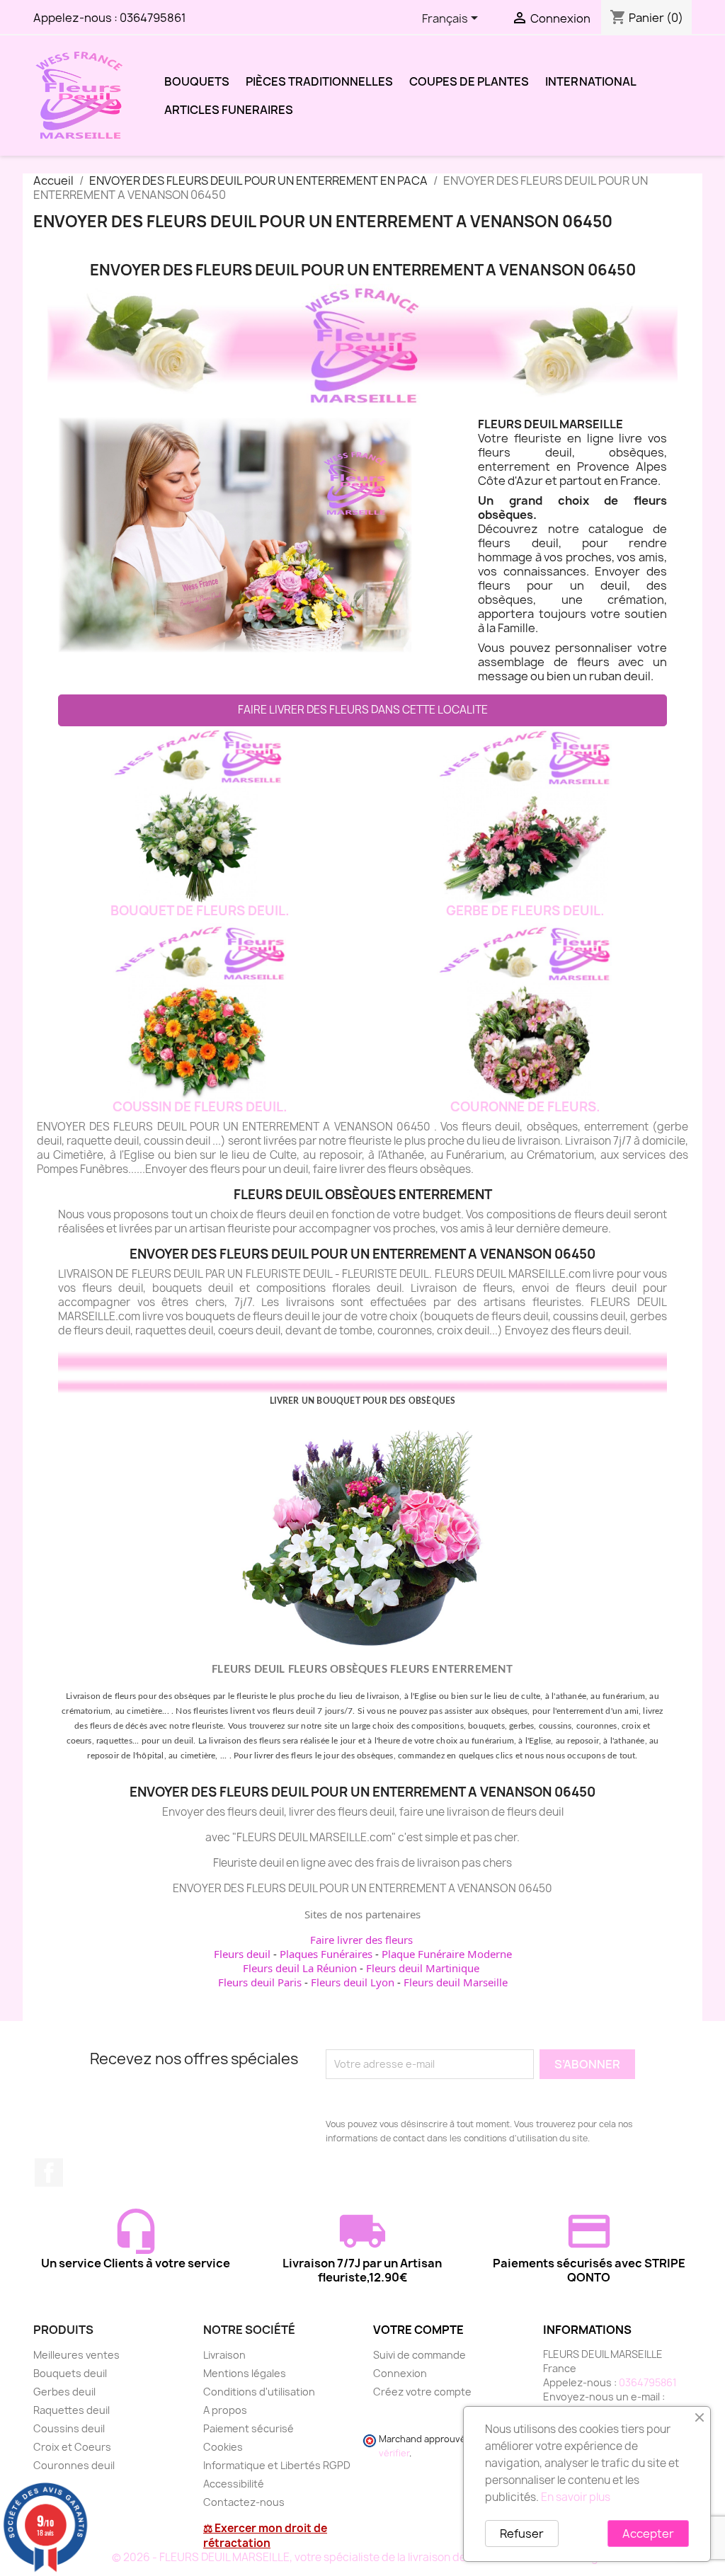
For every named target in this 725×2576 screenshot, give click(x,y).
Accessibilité (234, 2484)
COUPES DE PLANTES (469, 81)
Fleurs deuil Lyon (353, 1982)
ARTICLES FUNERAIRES (229, 110)
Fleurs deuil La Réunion (300, 1968)
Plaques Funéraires (326, 1954)
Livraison (224, 2355)
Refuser (522, 2534)
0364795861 (153, 18)
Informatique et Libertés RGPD (277, 2465)
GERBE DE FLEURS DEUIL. (525, 911)
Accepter (648, 2534)
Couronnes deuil (74, 2465)
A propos (225, 2410)
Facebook (49, 2173)
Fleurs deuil (242, 1954)
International (591, 81)
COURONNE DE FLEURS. (525, 1107)
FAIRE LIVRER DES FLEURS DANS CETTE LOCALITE (363, 710)
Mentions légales (245, 2373)
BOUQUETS (197, 81)
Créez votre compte (422, 2392)
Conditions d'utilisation (259, 2392)
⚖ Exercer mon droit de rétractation (265, 2536)
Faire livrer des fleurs (361, 1940)
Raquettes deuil (72, 2410)
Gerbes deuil (64, 2392)
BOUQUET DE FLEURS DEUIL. (200, 911)
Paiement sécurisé (249, 2428)
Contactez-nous (244, 2502)
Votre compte (418, 2330)
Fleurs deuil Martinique (423, 1968)
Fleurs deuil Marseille (456, 1982)
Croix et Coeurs (72, 2447)
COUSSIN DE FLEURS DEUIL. (200, 1107)
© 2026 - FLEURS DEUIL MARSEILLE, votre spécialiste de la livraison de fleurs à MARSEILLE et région (363, 2557)
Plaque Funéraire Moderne (447, 1954)
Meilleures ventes (76, 2355)
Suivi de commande (419, 2355)
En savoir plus (576, 2497)
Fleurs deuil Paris (260, 1982)
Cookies (223, 2447)
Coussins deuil (69, 2428)
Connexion (400, 2373)
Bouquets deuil (70, 2373)
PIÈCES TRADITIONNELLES (319, 81)
